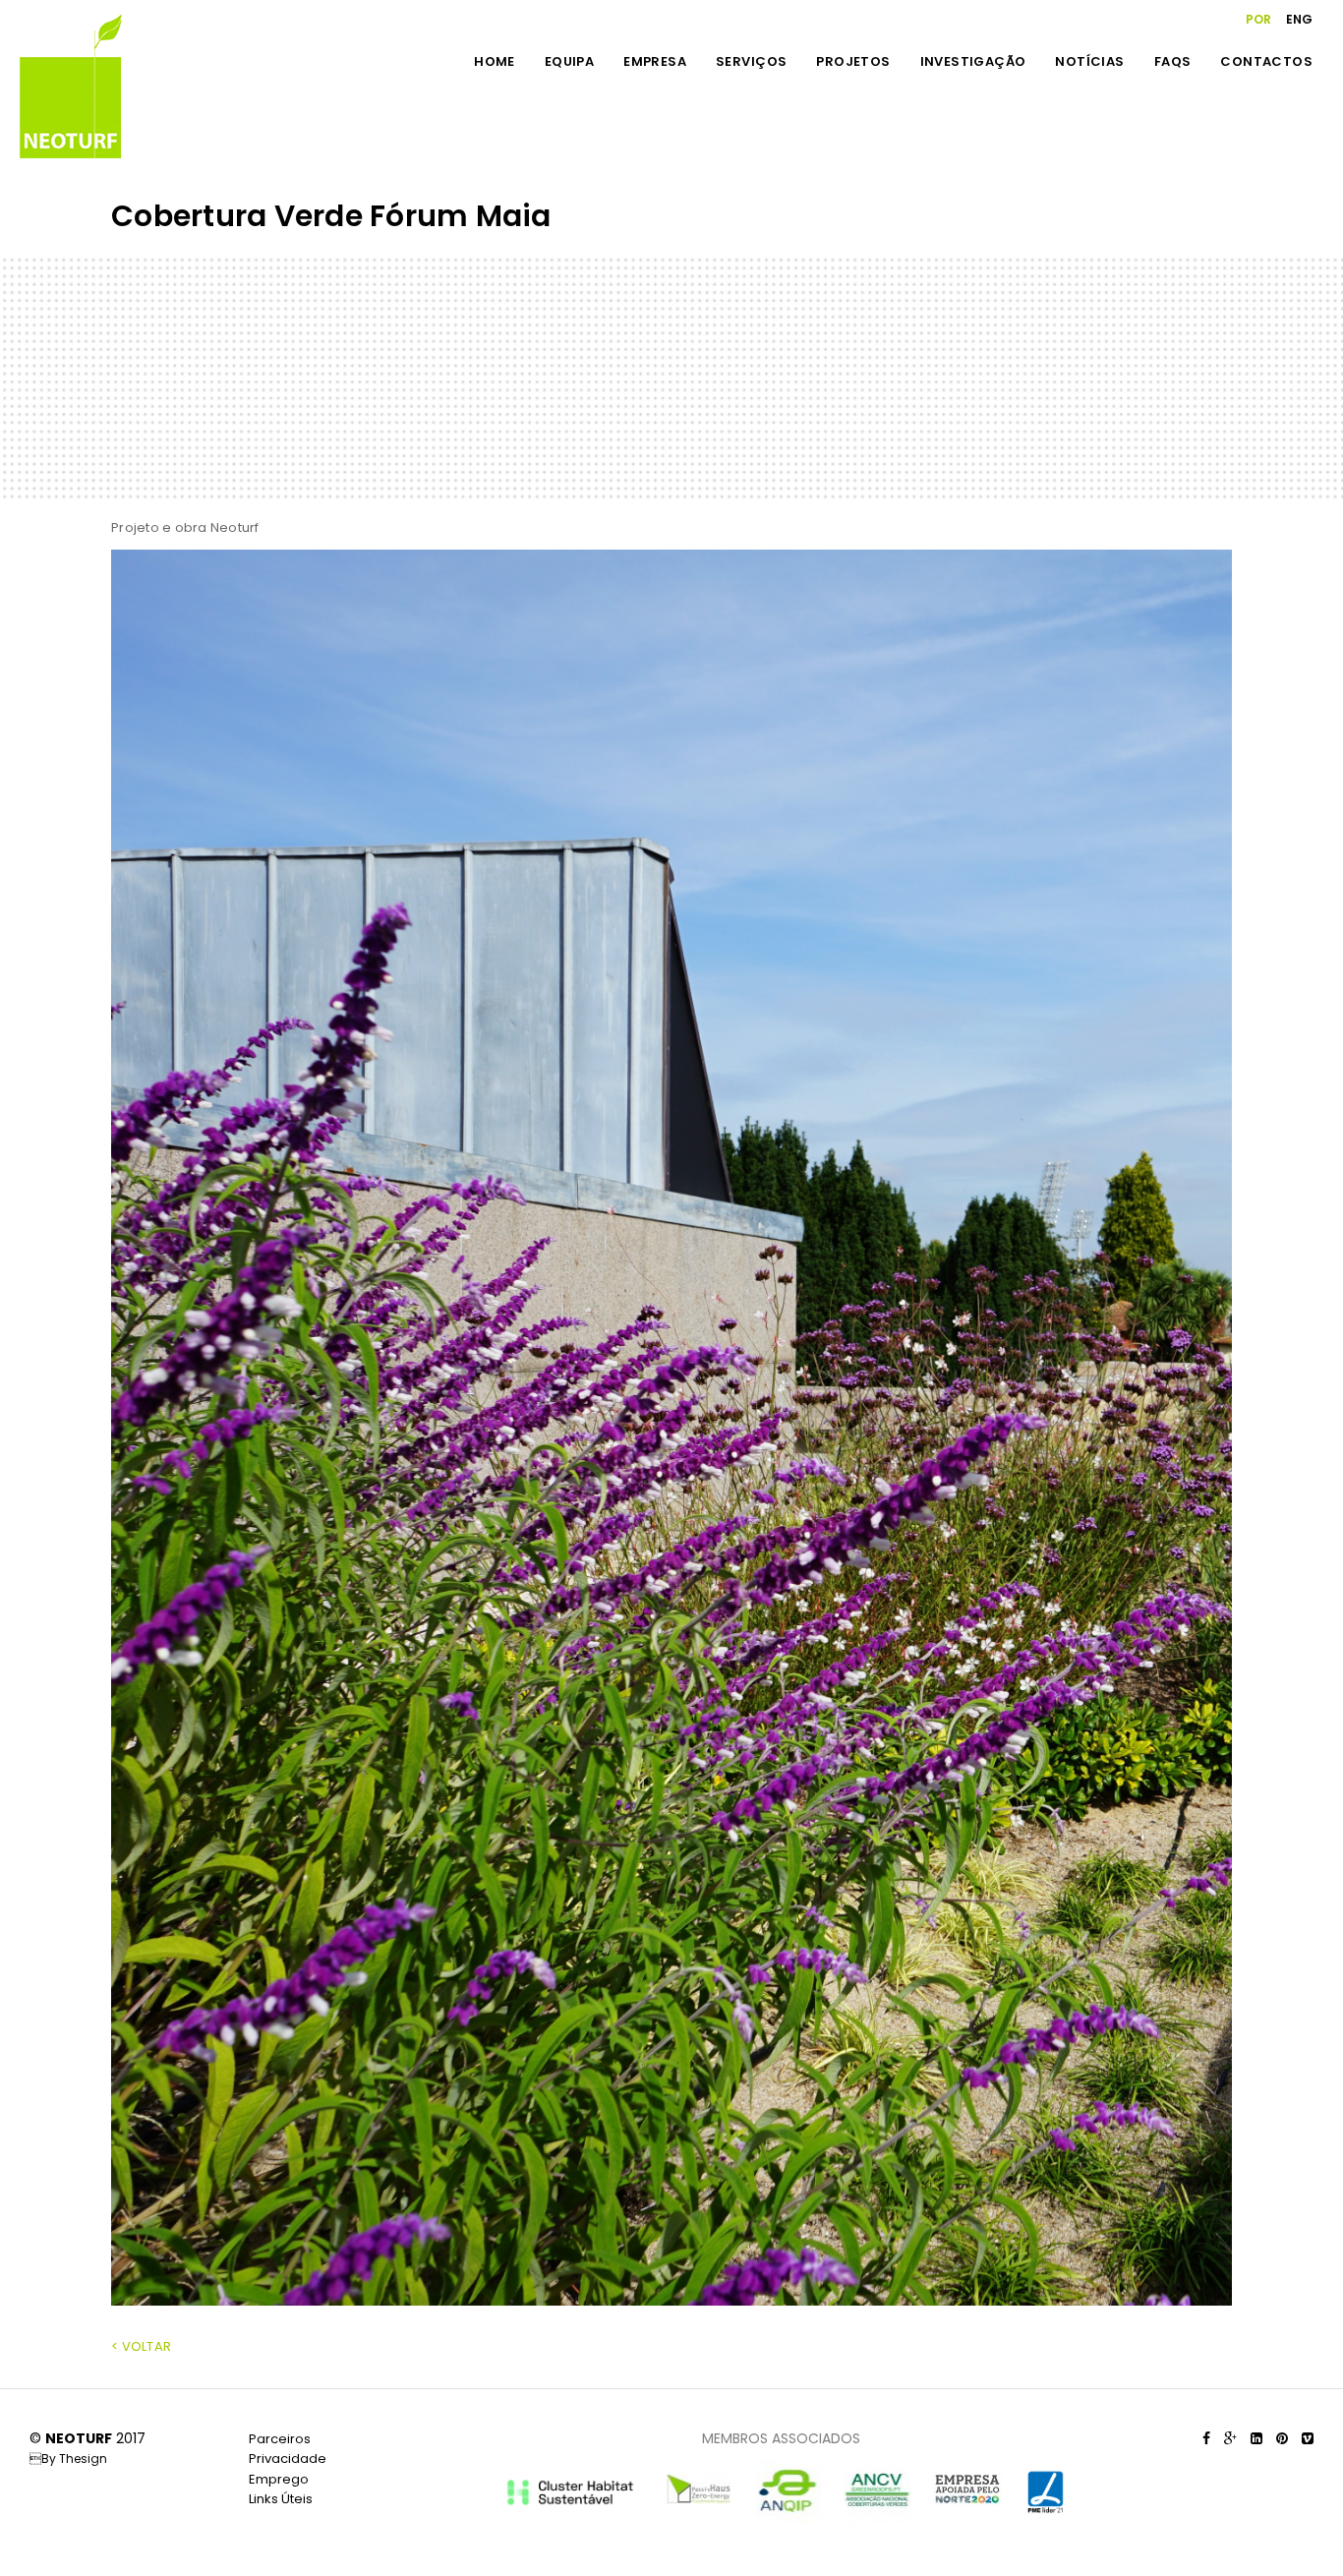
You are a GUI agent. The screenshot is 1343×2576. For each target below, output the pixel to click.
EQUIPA (569, 61)
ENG (1299, 19)
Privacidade (288, 2459)
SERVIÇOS (751, 61)
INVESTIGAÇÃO (973, 61)
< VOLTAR (141, 2346)
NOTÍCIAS (1089, 61)
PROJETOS (853, 61)
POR (1258, 19)
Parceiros (280, 2439)
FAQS (1173, 61)
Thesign (83, 2459)
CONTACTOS (1266, 61)
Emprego (279, 2479)
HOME (495, 61)
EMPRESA (655, 61)
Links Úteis (281, 2499)
